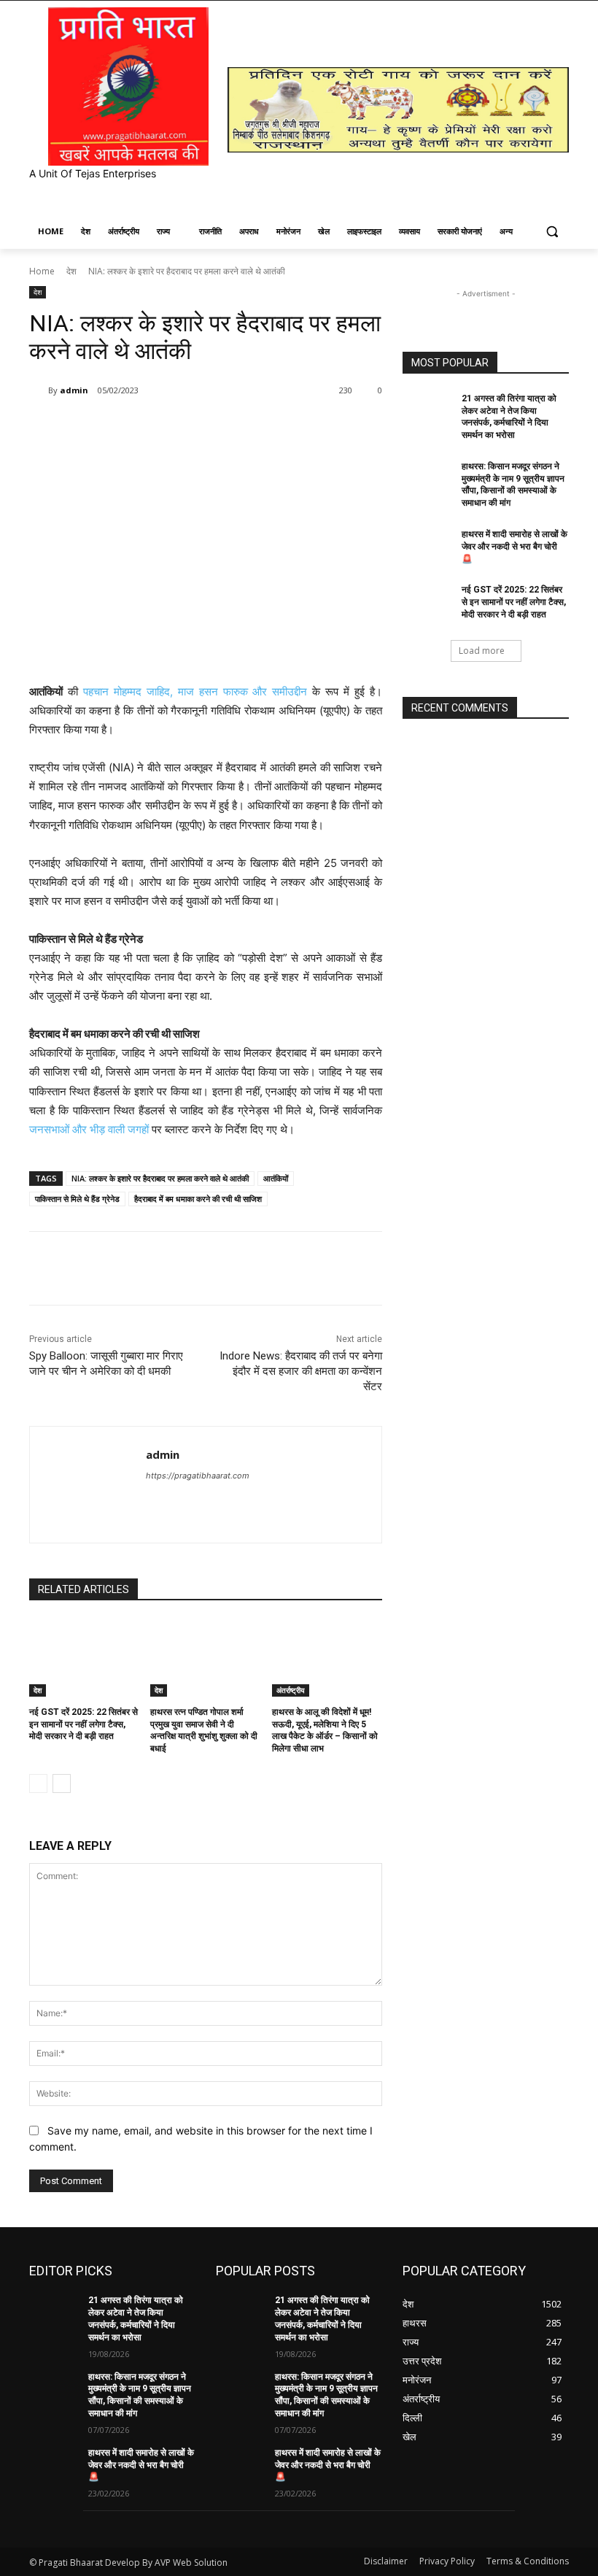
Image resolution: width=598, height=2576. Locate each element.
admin (74, 390)
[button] (552, 232)
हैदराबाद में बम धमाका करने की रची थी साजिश (198, 1199)
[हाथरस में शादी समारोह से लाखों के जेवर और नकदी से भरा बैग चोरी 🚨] (427, 546)
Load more (482, 651)
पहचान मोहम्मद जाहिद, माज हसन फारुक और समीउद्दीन (195, 691)
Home (42, 271)
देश (71, 271)
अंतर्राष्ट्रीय (291, 1690)
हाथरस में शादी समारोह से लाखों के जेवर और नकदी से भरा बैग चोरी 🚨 (514, 547)
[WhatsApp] (235, 428)
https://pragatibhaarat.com (198, 1476)
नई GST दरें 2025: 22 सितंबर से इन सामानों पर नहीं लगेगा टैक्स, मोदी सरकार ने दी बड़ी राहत (84, 1724)
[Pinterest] (201, 428)
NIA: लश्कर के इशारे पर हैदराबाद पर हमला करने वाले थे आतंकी (160, 1178)
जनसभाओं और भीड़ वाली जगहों (89, 1129)
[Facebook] (134, 428)
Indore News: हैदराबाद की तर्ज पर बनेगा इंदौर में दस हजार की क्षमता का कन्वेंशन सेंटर (301, 1371)
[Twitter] (168, 428)
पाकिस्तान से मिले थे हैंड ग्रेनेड (77, 1199)
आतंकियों (276, 1178)
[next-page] (62, 1783)
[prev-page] (38, 1783)
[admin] (39, 390)
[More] (303, 428)
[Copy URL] (268, 428)
